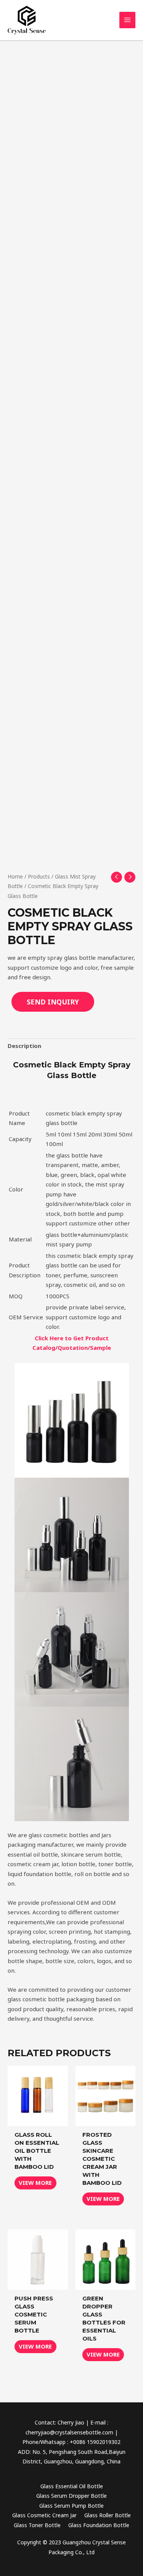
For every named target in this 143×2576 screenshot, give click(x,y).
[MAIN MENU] (128, 20)
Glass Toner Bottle (37, 2525)
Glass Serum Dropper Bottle (71, 2496)
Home (15, 876)
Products (39, 876)
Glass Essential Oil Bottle (72, 2486)
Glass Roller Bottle (108, 2515)
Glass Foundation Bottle (99, 2525)
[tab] (71, 1046)
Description (24, 1046)
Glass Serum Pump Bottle (71, 2506)
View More (35, 2183)
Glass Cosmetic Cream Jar (44, 2515)
